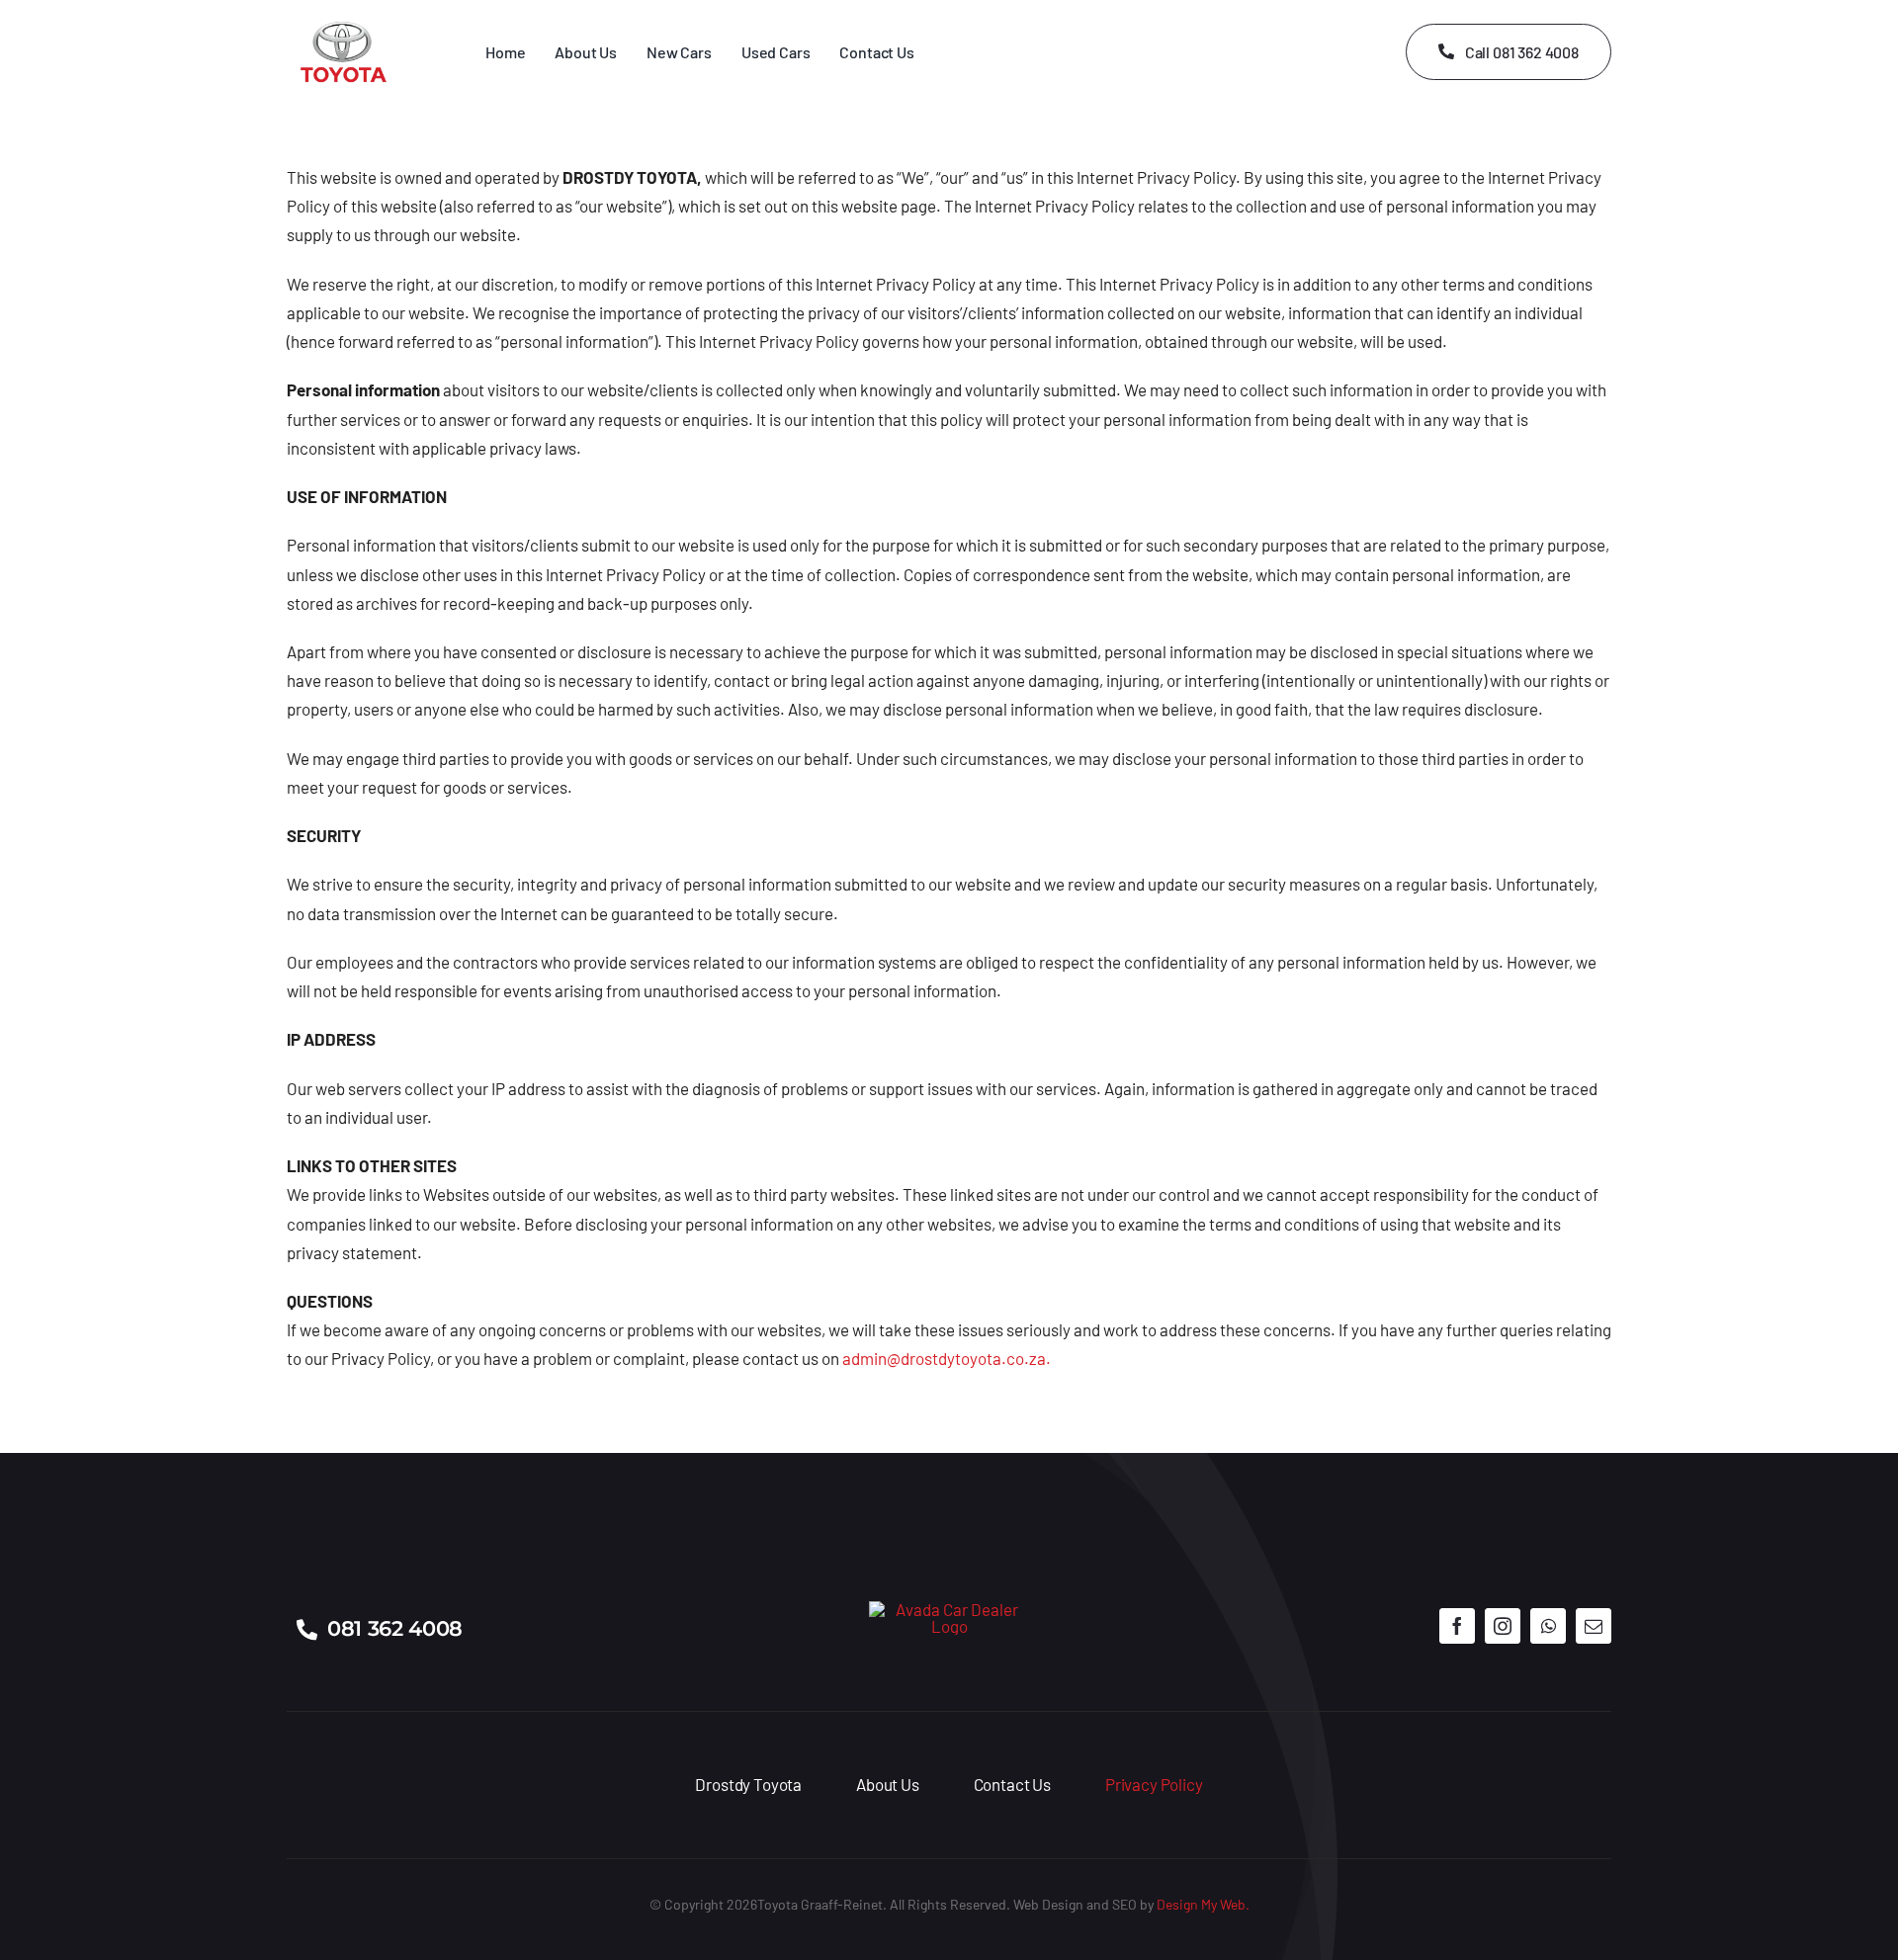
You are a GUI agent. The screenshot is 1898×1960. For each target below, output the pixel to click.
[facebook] (1457, 1626)
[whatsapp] (1548, 1626)
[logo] (949, 1609)
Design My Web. (1203, 1904)
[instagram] (1503, 1626)
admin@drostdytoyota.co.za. (947, 1358)
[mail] (1594, 1626)
